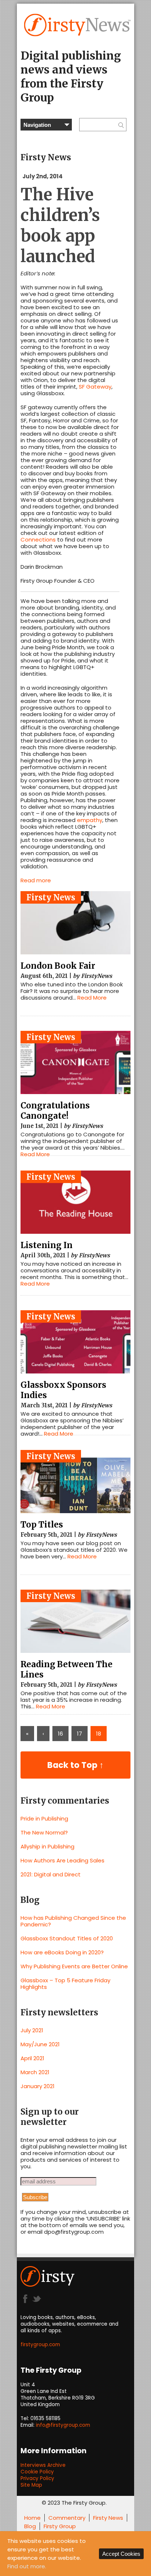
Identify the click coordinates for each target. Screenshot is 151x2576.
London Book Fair (58, 966)
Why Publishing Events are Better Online (74, 1966)
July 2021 (32, 2030)
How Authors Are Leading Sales (62, 1860)
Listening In (47, 1245)
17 (80, 1734)
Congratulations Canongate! (55, 1111)
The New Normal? (44, 1832)
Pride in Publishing (44, 1818)
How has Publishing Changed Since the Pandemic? (73, 1921)
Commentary (67, 2518)
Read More (92, 998)
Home (32, 2518)
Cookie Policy (37, 2472)
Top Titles (42, 1525)
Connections (38, 540)
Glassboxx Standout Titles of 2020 (67, 1938)
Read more (36, 880)
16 (60, 1734)
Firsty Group (60, 2526)
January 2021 (38, 2086)
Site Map (31, 2485)
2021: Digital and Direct (51, 1874)
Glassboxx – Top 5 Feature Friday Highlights (65, 1984)
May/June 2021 (40, 2044)
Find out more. (27, 2566)
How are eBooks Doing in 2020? (62, 1952)
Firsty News (51, 897)
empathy (90, 820)
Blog (30, 2526)
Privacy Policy (37, 2478)
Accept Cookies (121, 2554)
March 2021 (35, 2072)
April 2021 (32, 2058)
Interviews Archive (43, 2465)
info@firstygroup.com (63, 2425)
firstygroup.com (40, 2345)
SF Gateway (95, 387)
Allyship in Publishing (47, 1846)
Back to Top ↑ (75, 1765)
